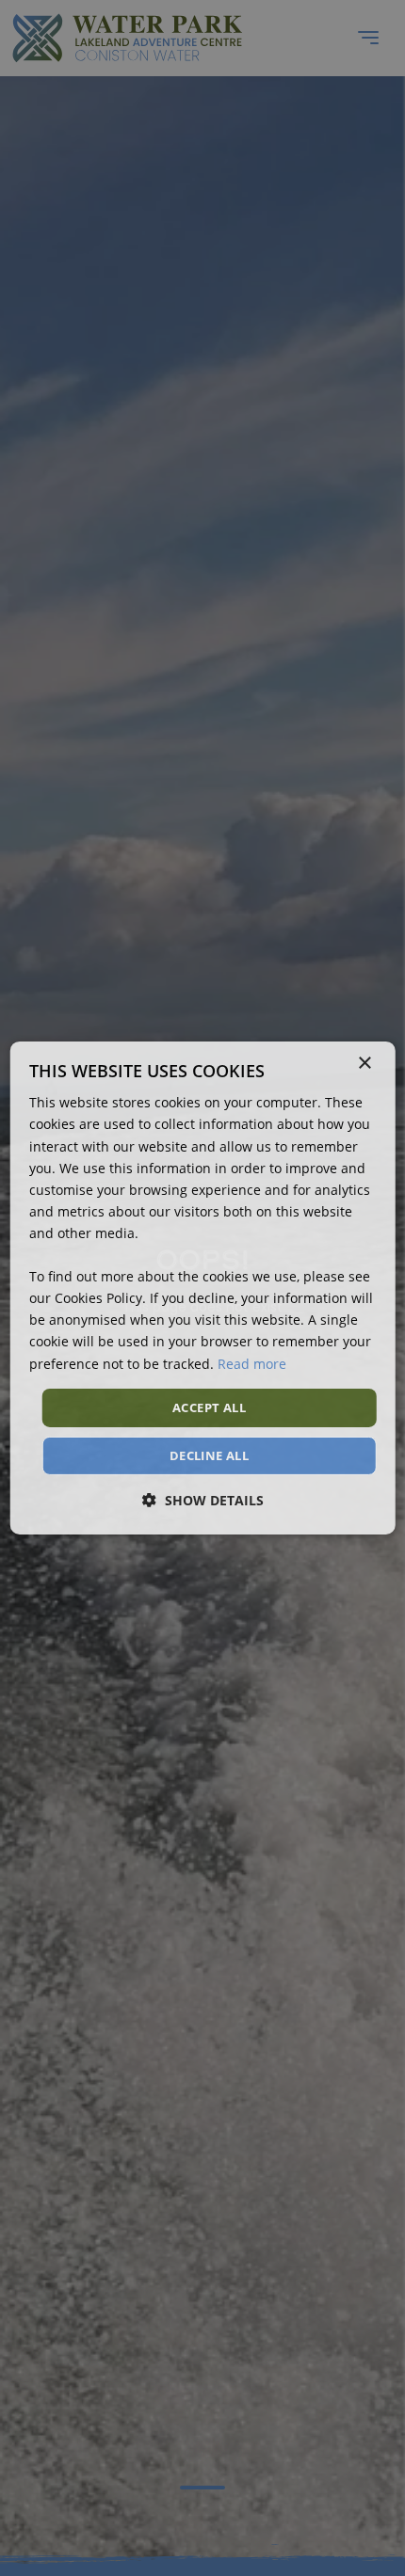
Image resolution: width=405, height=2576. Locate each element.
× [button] (364, 1064)
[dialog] (203, 1288)
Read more (252, 1363)
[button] (203, 1500)
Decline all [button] (209, 1455)
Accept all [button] (209, 1407)
